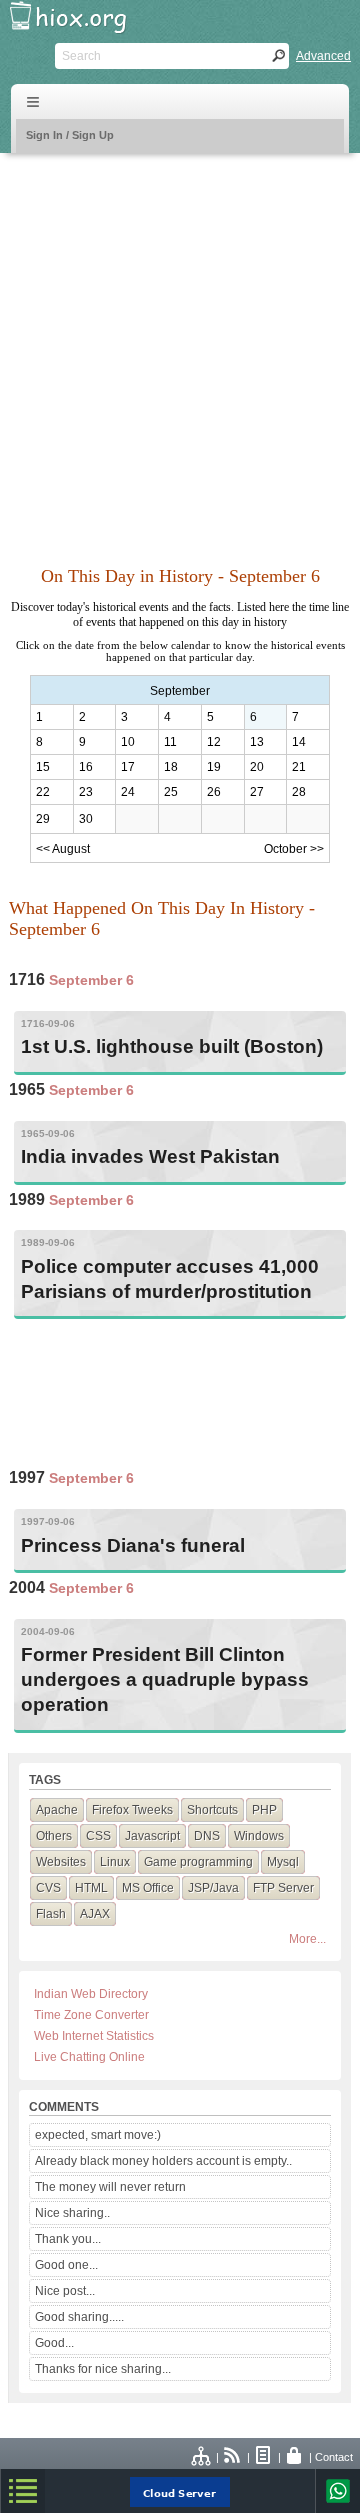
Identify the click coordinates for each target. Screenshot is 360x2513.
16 (86, 767)
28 (299, 792)
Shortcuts (212, 1810)
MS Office (148, 1888)
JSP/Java (213, 1888)
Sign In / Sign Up (70, 135)
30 (86, 819)
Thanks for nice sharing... (103, 2369)
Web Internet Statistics (94, 2036)
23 (86, 792)
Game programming (198, 1862)
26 (214, 792)
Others (54, 1836)
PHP (264, 1810)
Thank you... (68, 2239)
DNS (207, 1836)
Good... (54, 2343)
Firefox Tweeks (132, 1810)
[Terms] (264, 2457)
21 (299, 767)
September (180, 691)
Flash (51, 1914)
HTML (91, 1888)
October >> (294, 849)
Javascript (152, 1836)
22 (43, 792)
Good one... (66, 2265)
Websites (61, 1862)
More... (307, 1939)
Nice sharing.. (72, 2213)
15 (43, 767)
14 (299, 742)
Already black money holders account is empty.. (163, 2161)
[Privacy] (295, 2457)
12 (214, 742)
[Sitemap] (202, 2457)
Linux (115, 1862)
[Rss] (233, 2457)
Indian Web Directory (91, 1994)
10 (128, 742)
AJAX (95, 1914)
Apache (57, 1810)
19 (214, 767)
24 (128, 792)
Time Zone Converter (91, 2015)
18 (171, 767)
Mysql (283, 1862)
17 (128, 767)
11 (170, 742)
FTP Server (283, 1888)
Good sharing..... (79, 2317)
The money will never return (110, 2187)
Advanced (323, 56)
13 (257, 742)
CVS (48, 1888)
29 (43, 819)
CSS (98, 1836)
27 (257, 792)
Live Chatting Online (89, 2057)
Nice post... (65, 2291)
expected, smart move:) (98, 2135)
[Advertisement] (180, 348)
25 (171, 792)
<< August (63, 849)
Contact (334, 2457)
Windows (259, 1836)
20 (257, 767)
